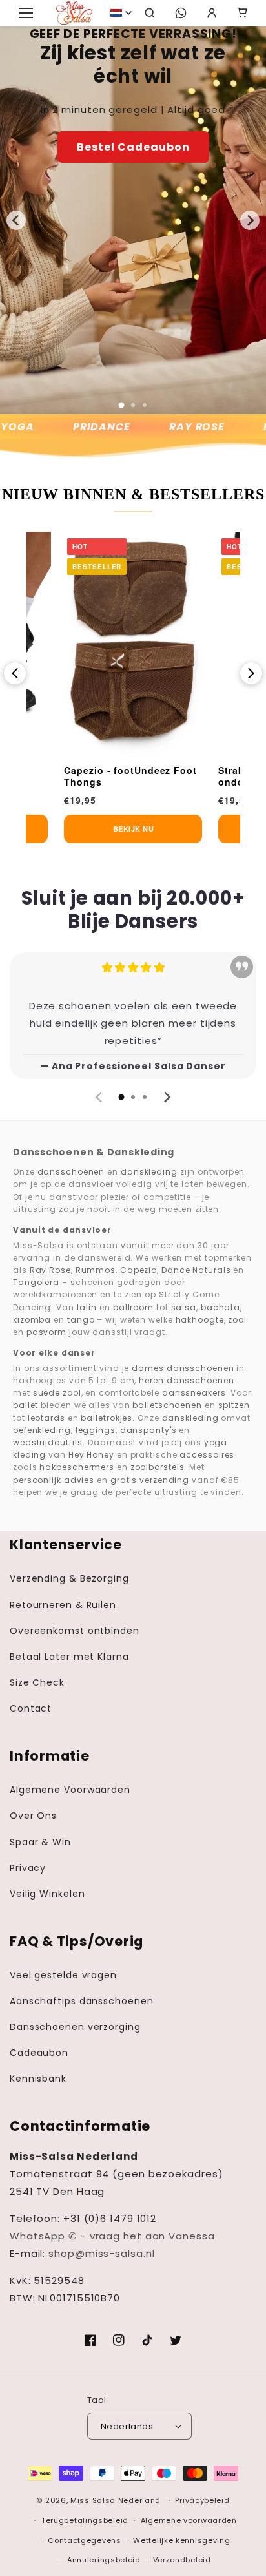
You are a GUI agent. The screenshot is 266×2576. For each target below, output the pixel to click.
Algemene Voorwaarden (70, 1790)
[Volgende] (251, 673)
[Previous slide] (99, 1097)
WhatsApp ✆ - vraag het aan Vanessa (112, 2236)
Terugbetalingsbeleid (85, 2520)
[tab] (121, 405)
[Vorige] (15, 673)
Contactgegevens (85, 2540)
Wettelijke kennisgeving (181, 2540)
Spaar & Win (40, 1842)
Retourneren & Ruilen (63, 1605)
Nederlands (127, 2426)
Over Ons (33, 1816)
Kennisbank (38, 2079)
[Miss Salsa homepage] (74, 13)
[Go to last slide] (16, 220)
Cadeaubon (39, 2053)
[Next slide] (250, 220)
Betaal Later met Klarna (69, 1657)
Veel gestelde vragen (63, 1975)
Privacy (28, 1868)
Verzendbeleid (182, 2560)
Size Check (37, 1682)
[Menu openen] (26, 13)
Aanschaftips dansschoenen (82, 2001)
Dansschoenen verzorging (75, 2027)
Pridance (94, 427)
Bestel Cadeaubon (133, 147)
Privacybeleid (202, 2500)
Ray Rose (189, 427)
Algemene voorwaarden (189, 2520)
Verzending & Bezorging (69, 1578)
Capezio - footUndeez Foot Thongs (130, 776)
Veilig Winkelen (47, 1894)
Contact (31, 1708)
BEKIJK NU (134, 829)
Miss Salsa (93, 2500)
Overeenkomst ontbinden (75, 1631)
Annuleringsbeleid (104, 2560)
